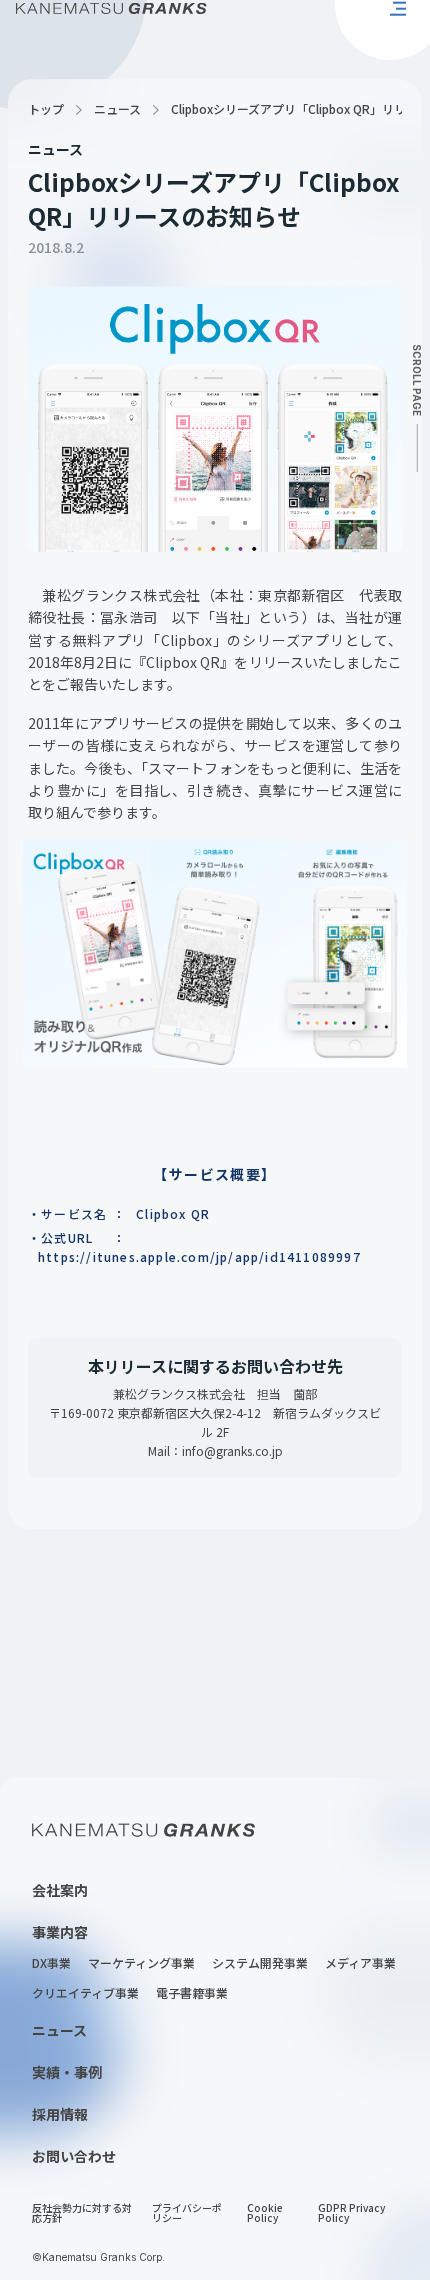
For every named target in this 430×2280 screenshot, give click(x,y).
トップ (46, 95)
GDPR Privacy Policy (351, 2199)
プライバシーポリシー (187, 2199)
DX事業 (51, 1949)
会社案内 (60, 1875)
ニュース (117, 95)
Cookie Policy (265, 2199)
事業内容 (60, 1917)
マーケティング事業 (141, 1949)
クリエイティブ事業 (85, 1979)
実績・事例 (67, 2057)
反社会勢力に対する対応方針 (82, 2199)
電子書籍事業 (192, 1979)
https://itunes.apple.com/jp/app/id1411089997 (199, 1241)
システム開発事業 (260, 1949)
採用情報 (60, 2099)
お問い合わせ (74, 2141)
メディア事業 (360, 1949)
